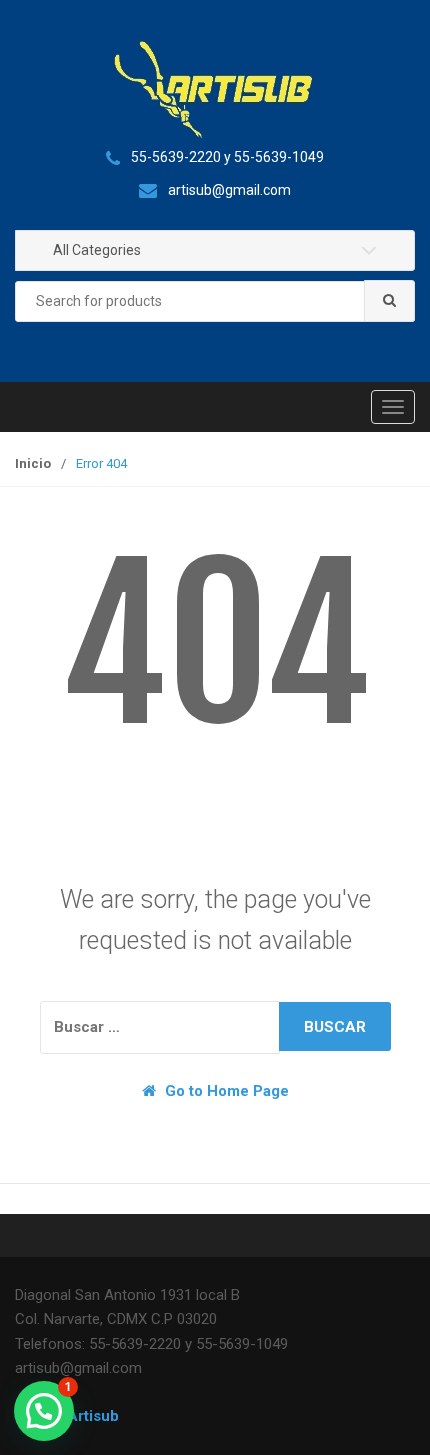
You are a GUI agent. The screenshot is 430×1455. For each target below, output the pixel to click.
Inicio (33, 463)
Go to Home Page (225, 1091)
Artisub (93, 1416)
